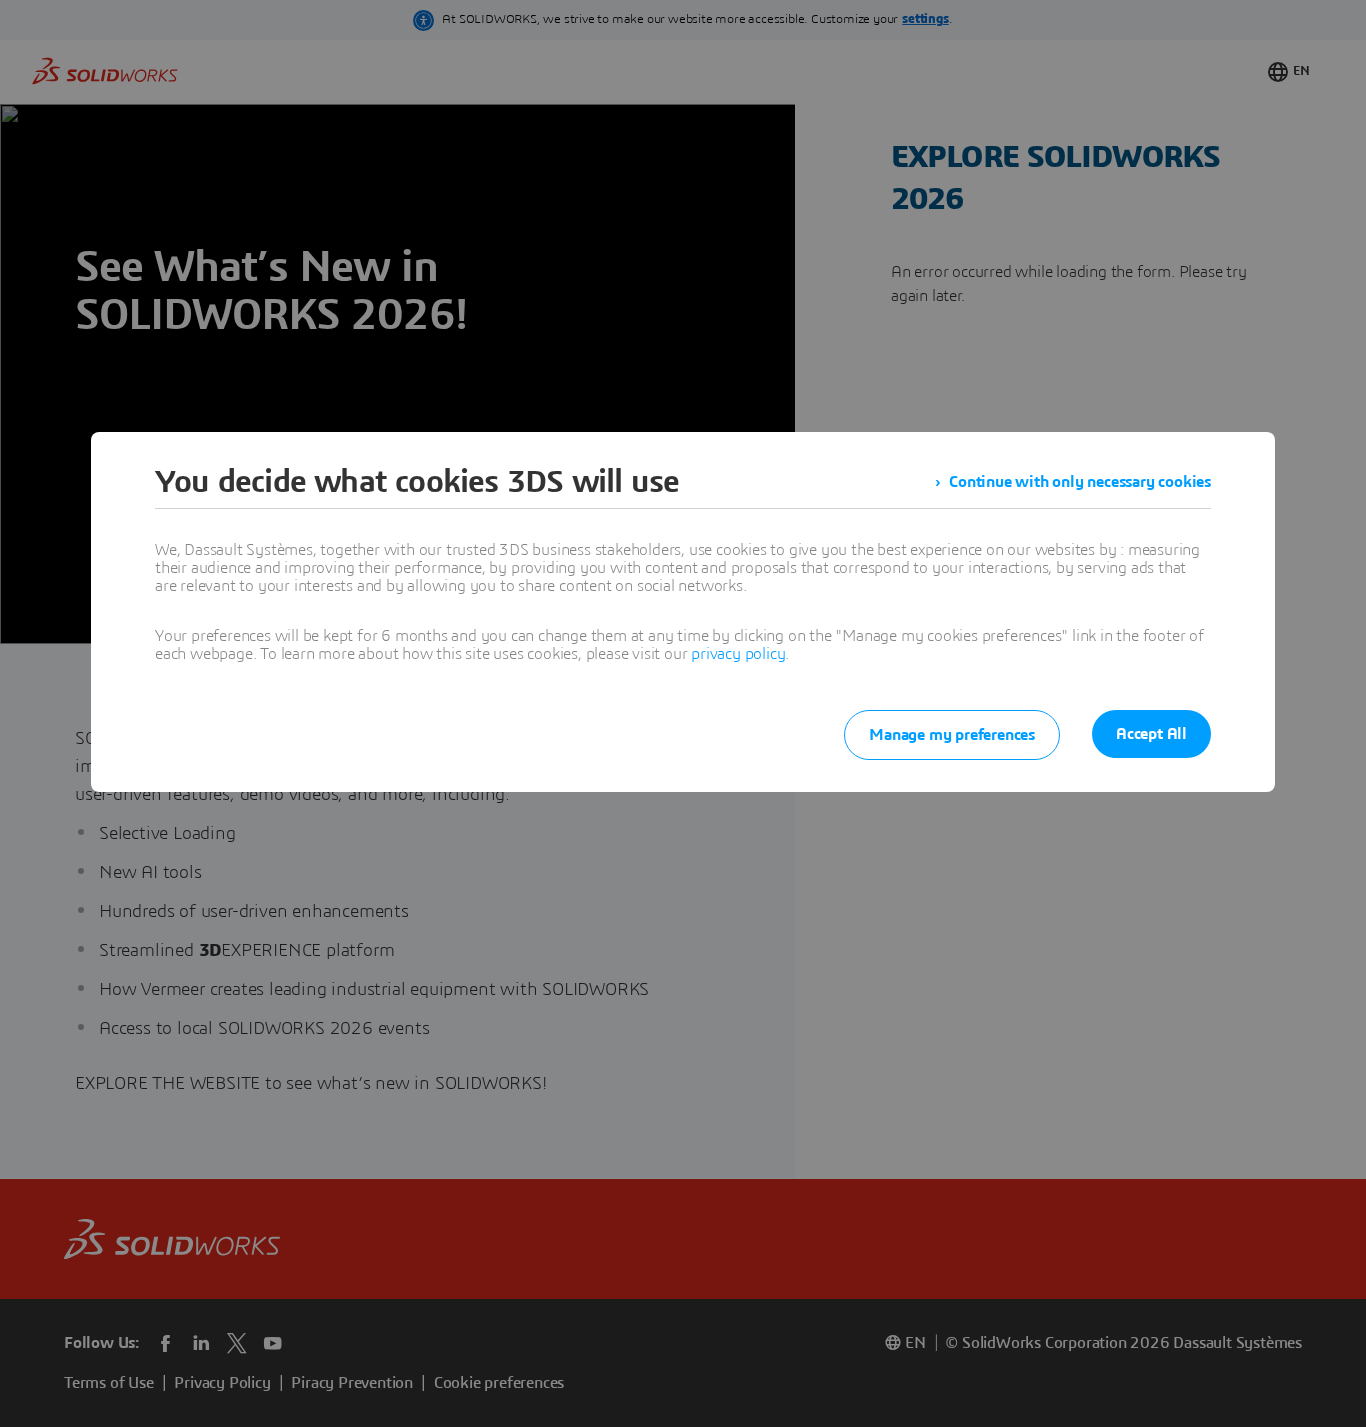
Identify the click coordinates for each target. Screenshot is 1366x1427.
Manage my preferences (952, 735)
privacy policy (738, 654)
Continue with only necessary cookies (1080, 482)
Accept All (1151, 734)
